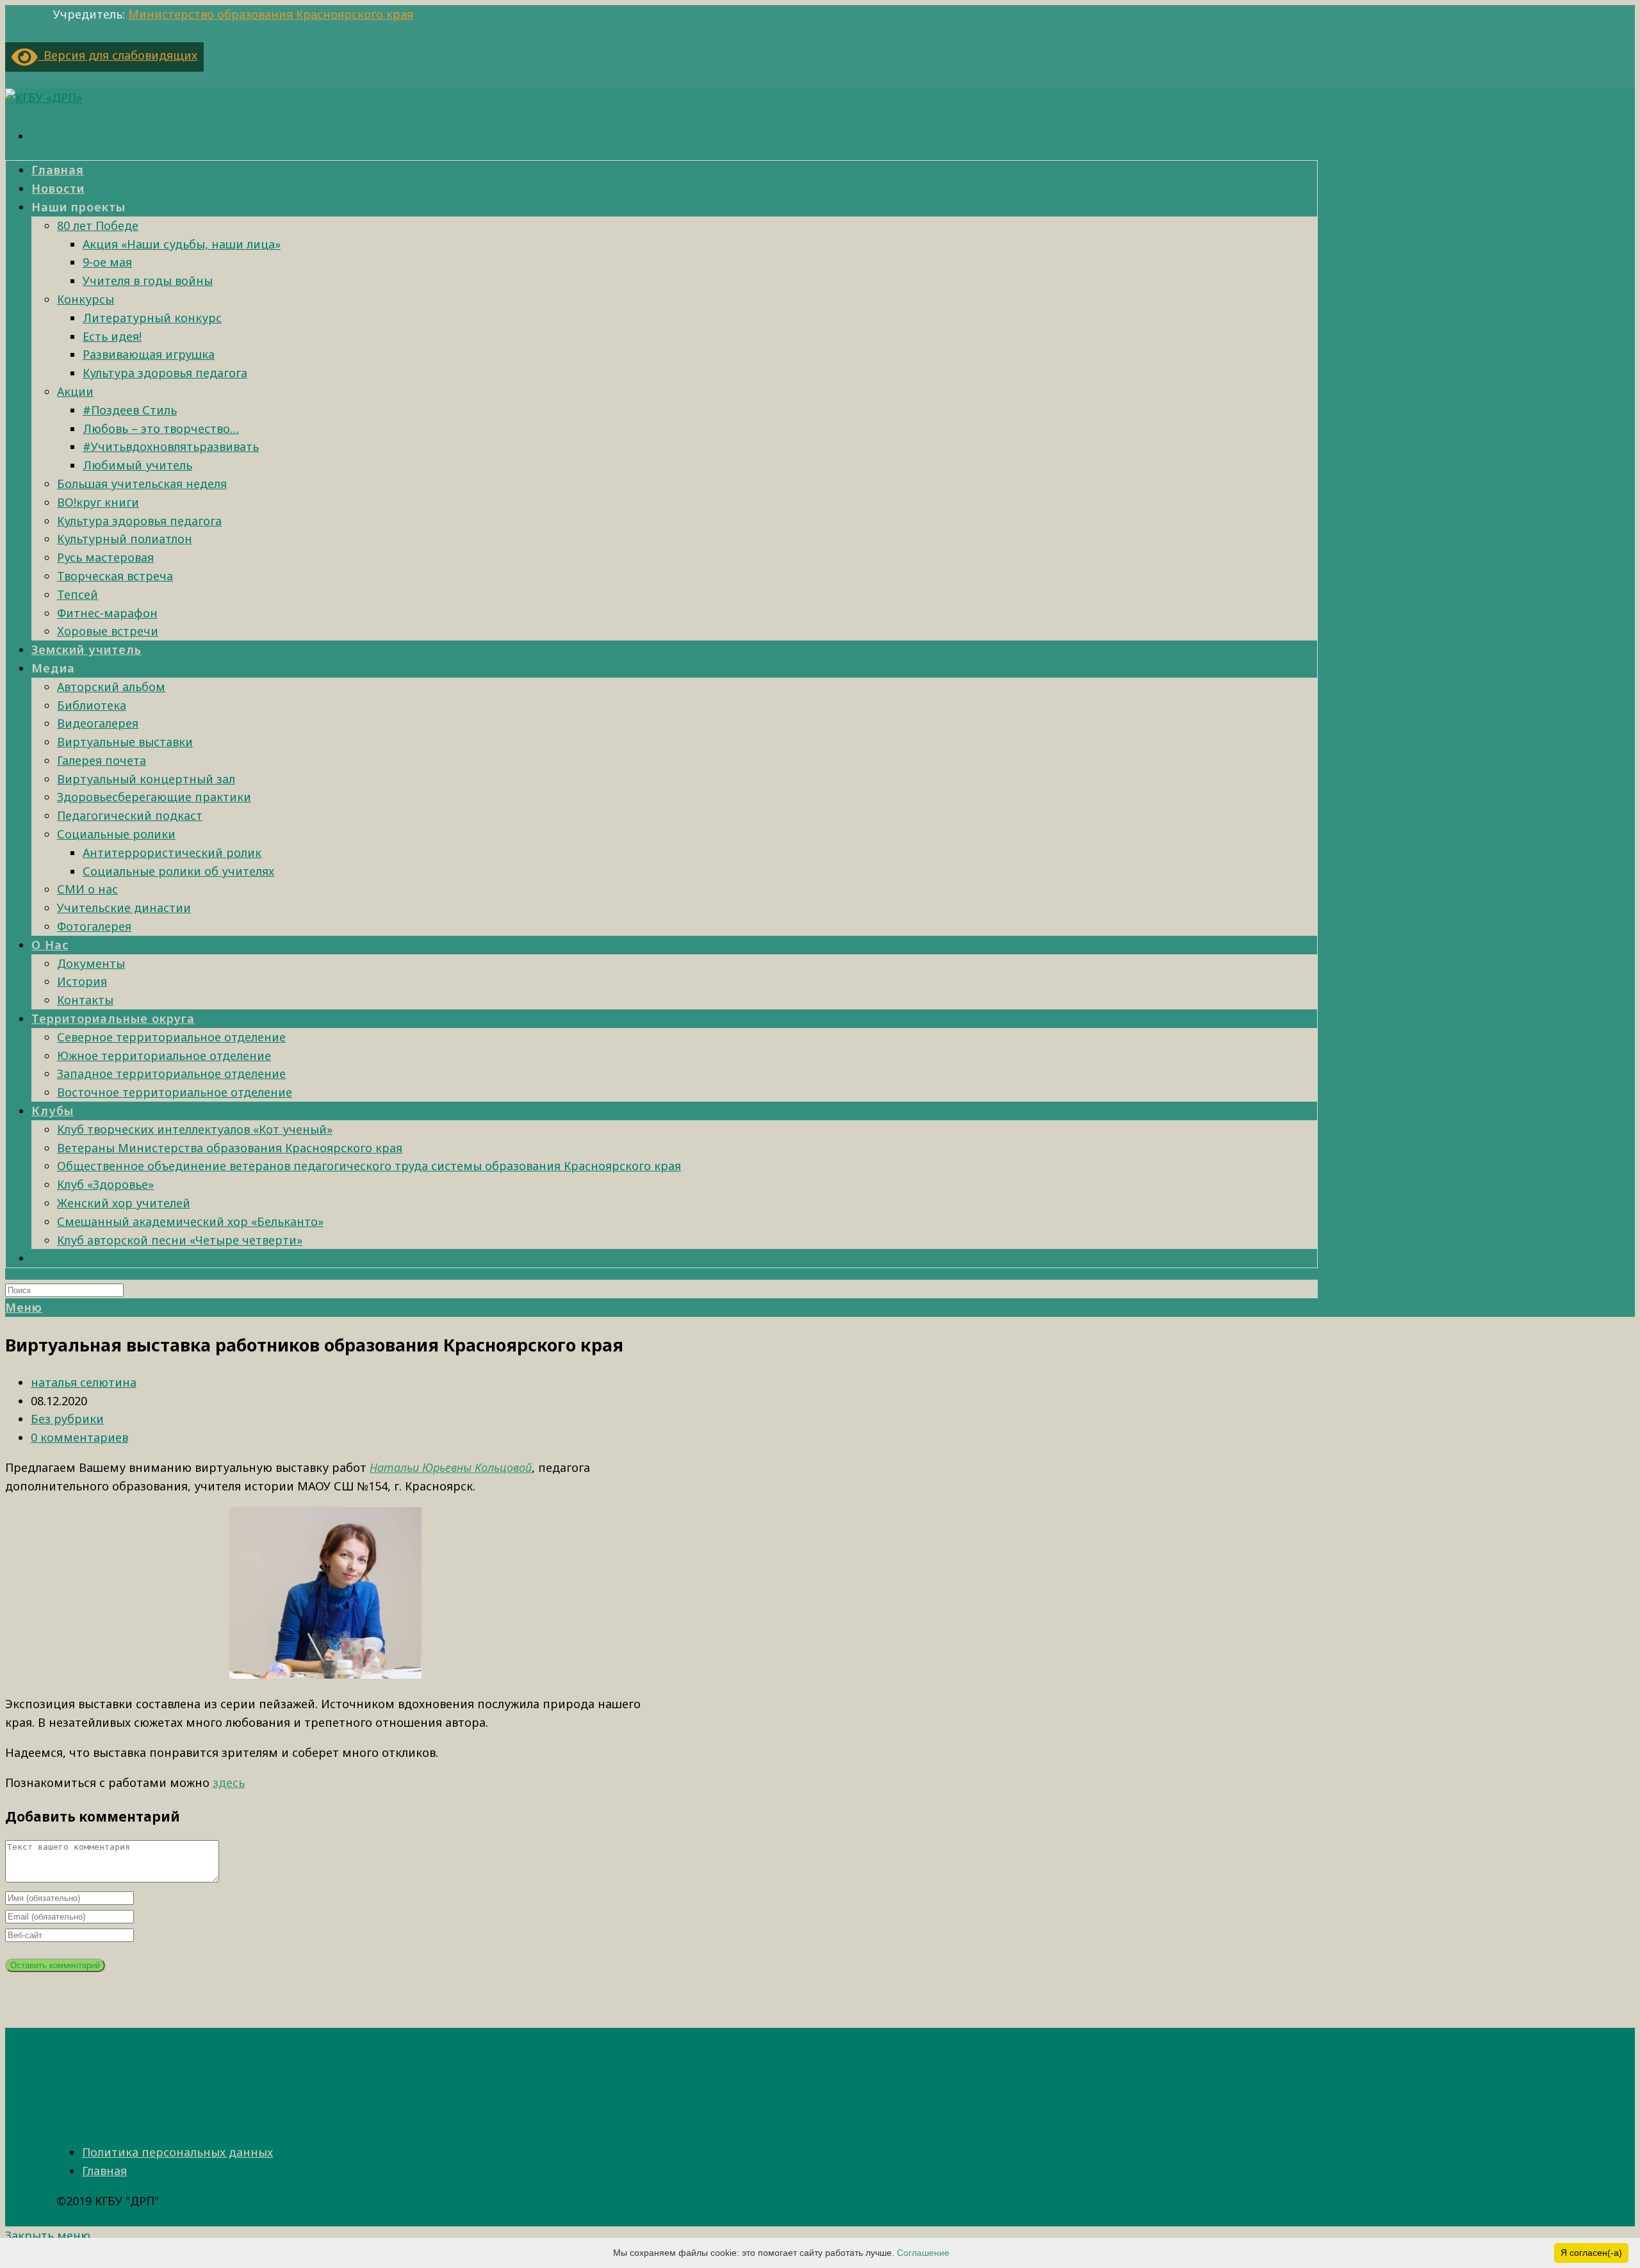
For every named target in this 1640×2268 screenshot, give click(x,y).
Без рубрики (67, 1419)
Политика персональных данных (177, 2152)
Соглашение (923, 2253)
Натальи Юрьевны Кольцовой (451, 1467)
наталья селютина (84, 1382)
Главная (104, 2171)
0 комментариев (79, 1437)
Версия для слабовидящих (118, 55)
